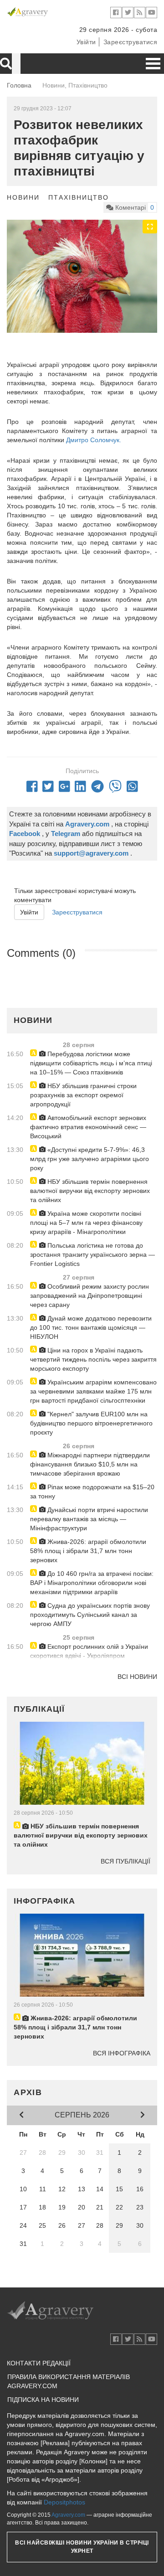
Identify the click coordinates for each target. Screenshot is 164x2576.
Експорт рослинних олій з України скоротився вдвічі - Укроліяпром (89, 1651)
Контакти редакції (39, 2363)
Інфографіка (44, 1901)
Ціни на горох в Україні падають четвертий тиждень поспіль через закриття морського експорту (93, 1359)
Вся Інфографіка (122, 2053)
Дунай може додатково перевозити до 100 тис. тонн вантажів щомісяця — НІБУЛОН (91, 1327)
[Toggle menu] (153, 64)
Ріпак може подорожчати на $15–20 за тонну (92, 1492)
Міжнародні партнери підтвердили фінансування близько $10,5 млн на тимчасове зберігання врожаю (90, 1464)
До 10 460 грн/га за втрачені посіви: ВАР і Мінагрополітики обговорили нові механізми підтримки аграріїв (92, 1583)
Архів (28, 2092)
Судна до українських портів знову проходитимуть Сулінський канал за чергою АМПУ (90, 1615)
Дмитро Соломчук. (94, 440)
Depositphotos (64, 2502)
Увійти (86, 42)
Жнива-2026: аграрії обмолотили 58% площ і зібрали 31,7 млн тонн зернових (88, 1551)
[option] (82, 276)
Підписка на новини (43, 2400)
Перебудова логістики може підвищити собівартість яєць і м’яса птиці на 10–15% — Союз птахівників (91, 1063)
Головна (19, 85)
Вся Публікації (126, 1861)
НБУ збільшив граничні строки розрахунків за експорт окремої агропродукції (83, 1095)
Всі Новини (137, 1677)
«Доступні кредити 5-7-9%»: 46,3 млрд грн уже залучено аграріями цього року (90, 1159)
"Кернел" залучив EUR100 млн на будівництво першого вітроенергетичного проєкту (91, 1423)
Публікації (39, 1709)
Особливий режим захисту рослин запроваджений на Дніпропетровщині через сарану (90, 1296)
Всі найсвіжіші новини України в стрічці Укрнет (82, 2547)
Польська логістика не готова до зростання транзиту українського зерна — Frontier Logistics (92, 1254)
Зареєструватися (131, 42)
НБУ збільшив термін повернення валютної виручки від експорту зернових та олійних (90, 1191)
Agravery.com (68, 2515)
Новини (23, 197)
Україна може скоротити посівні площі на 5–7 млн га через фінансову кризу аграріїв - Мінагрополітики (86, 1223)
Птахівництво (79, 197)
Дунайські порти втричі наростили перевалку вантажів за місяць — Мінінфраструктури (89, 1519)
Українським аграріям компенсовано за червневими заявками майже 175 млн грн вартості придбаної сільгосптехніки (93, 1391)
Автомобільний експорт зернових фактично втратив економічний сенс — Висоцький (88, 1127)
